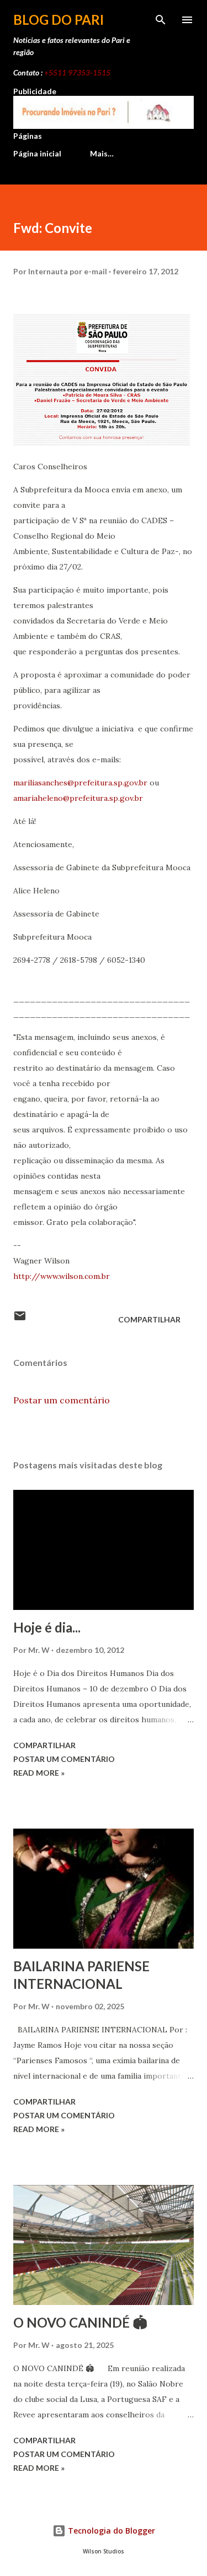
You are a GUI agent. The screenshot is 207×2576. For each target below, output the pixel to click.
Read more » (39, 1773)
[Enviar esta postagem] (20, 1319)
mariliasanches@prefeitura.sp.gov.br (80, 783)
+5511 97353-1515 (77, 72)
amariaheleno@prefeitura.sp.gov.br (78, 798)
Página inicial (37, 153)
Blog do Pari (59, 20)
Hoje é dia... (47, 1627)
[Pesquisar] (161, 20)
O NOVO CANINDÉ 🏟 (80, 2322)
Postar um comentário (62, 1400)
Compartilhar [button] (149, 1319)
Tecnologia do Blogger (110, 2531)
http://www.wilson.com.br (62, 1276)
